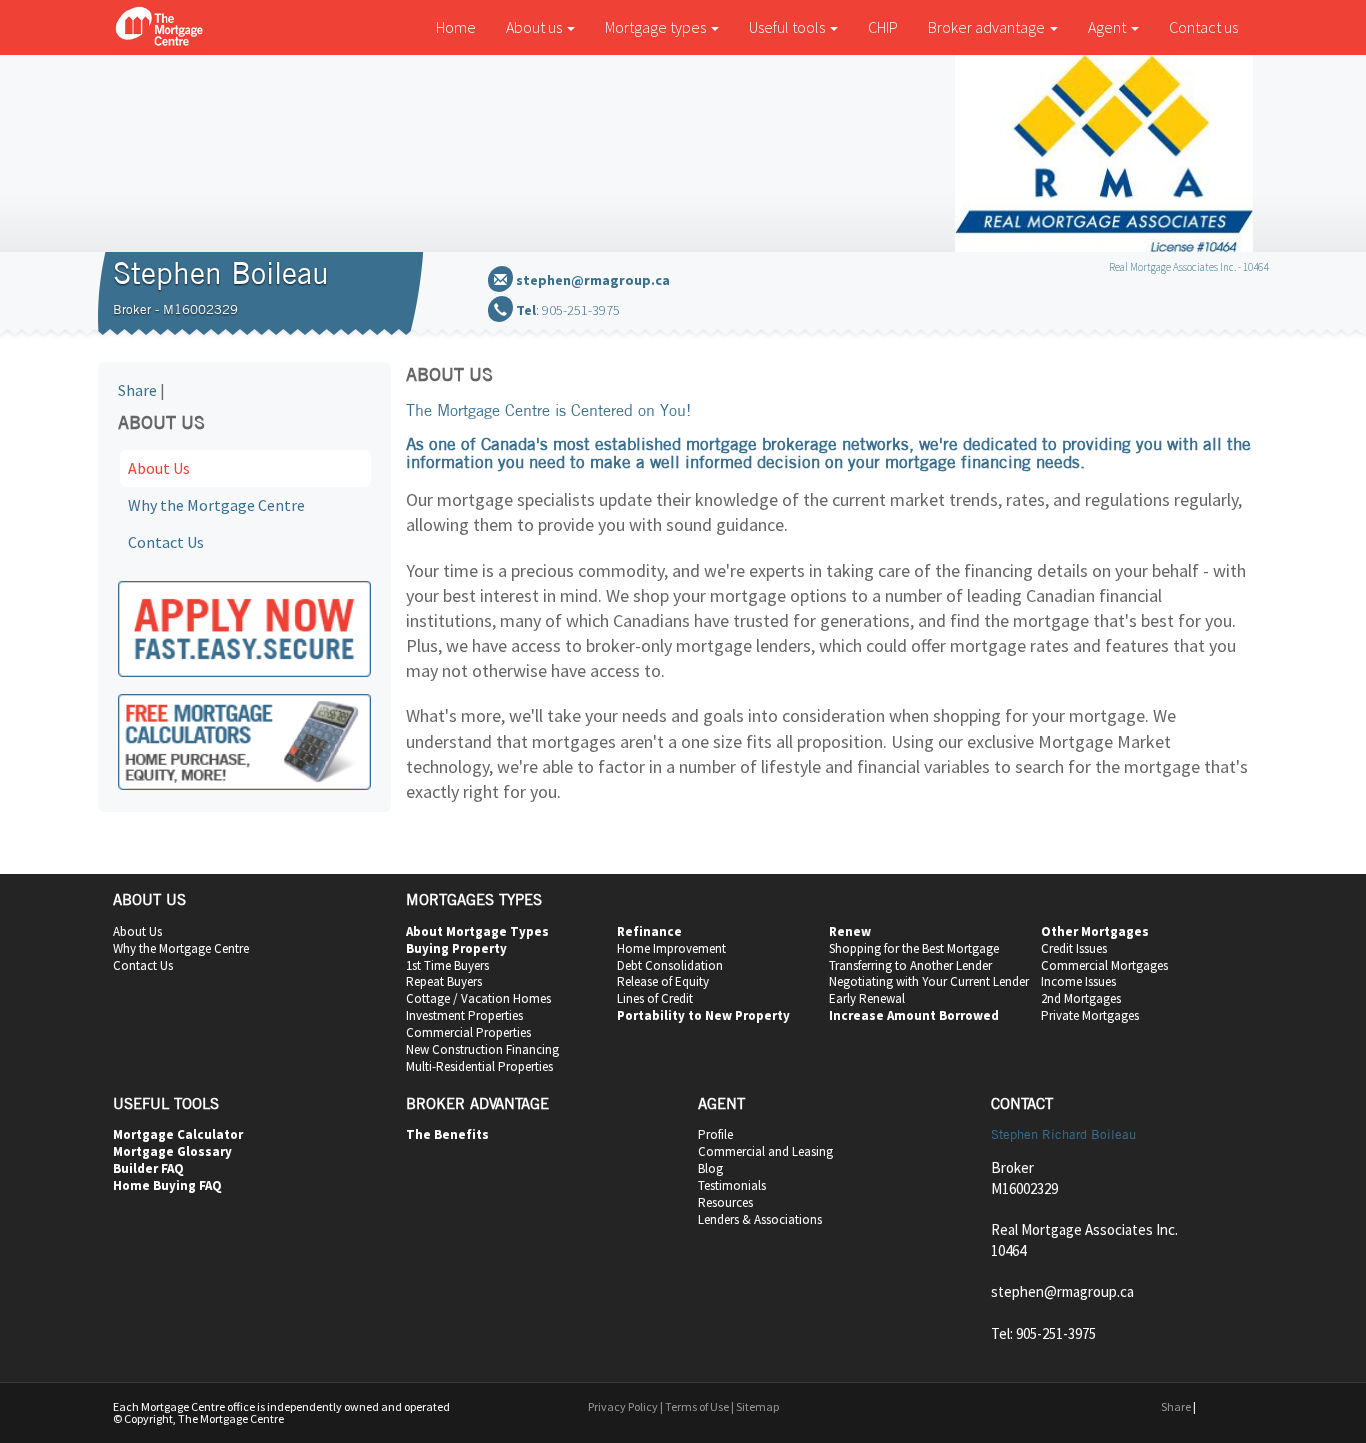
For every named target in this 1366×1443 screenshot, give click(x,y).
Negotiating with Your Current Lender (929, 981)
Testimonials (732, 1185)
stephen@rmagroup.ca (593, 280)
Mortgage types (657, 27)
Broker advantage (988, 27)
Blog (710, 1168)
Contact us (1203, 27)
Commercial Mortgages (1104, 965)
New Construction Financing (482, 1049)
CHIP (883, 27)
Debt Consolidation (670, 965)
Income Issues (1078, 981)
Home (456, 27)
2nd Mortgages (1081, 998)
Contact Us (166, 542)
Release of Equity (663, 981)
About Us (159, 468)
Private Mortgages (1090, 1015)
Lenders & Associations (760, 1219)
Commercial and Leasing (765, 1151)
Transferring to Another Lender (910, 965)
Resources (725, 1202)
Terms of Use (697, 1406)
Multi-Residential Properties (479, 1066)
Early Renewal (867, 998)
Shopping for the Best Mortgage (914, 948)
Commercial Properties (468, 1032)
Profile (715, 1134)
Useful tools (788, 27)
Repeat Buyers (444, 981)
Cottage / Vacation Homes (478, 998)
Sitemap (757, 1406)
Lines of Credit (655, 998)
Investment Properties (464, 1015)
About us (535, 27)
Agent (1108, 27)
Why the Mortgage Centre (216, 505)
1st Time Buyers (447, 965)
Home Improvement (671, 948)
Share (137, 390)
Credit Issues (1074, 948)
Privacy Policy (623, 1406)
